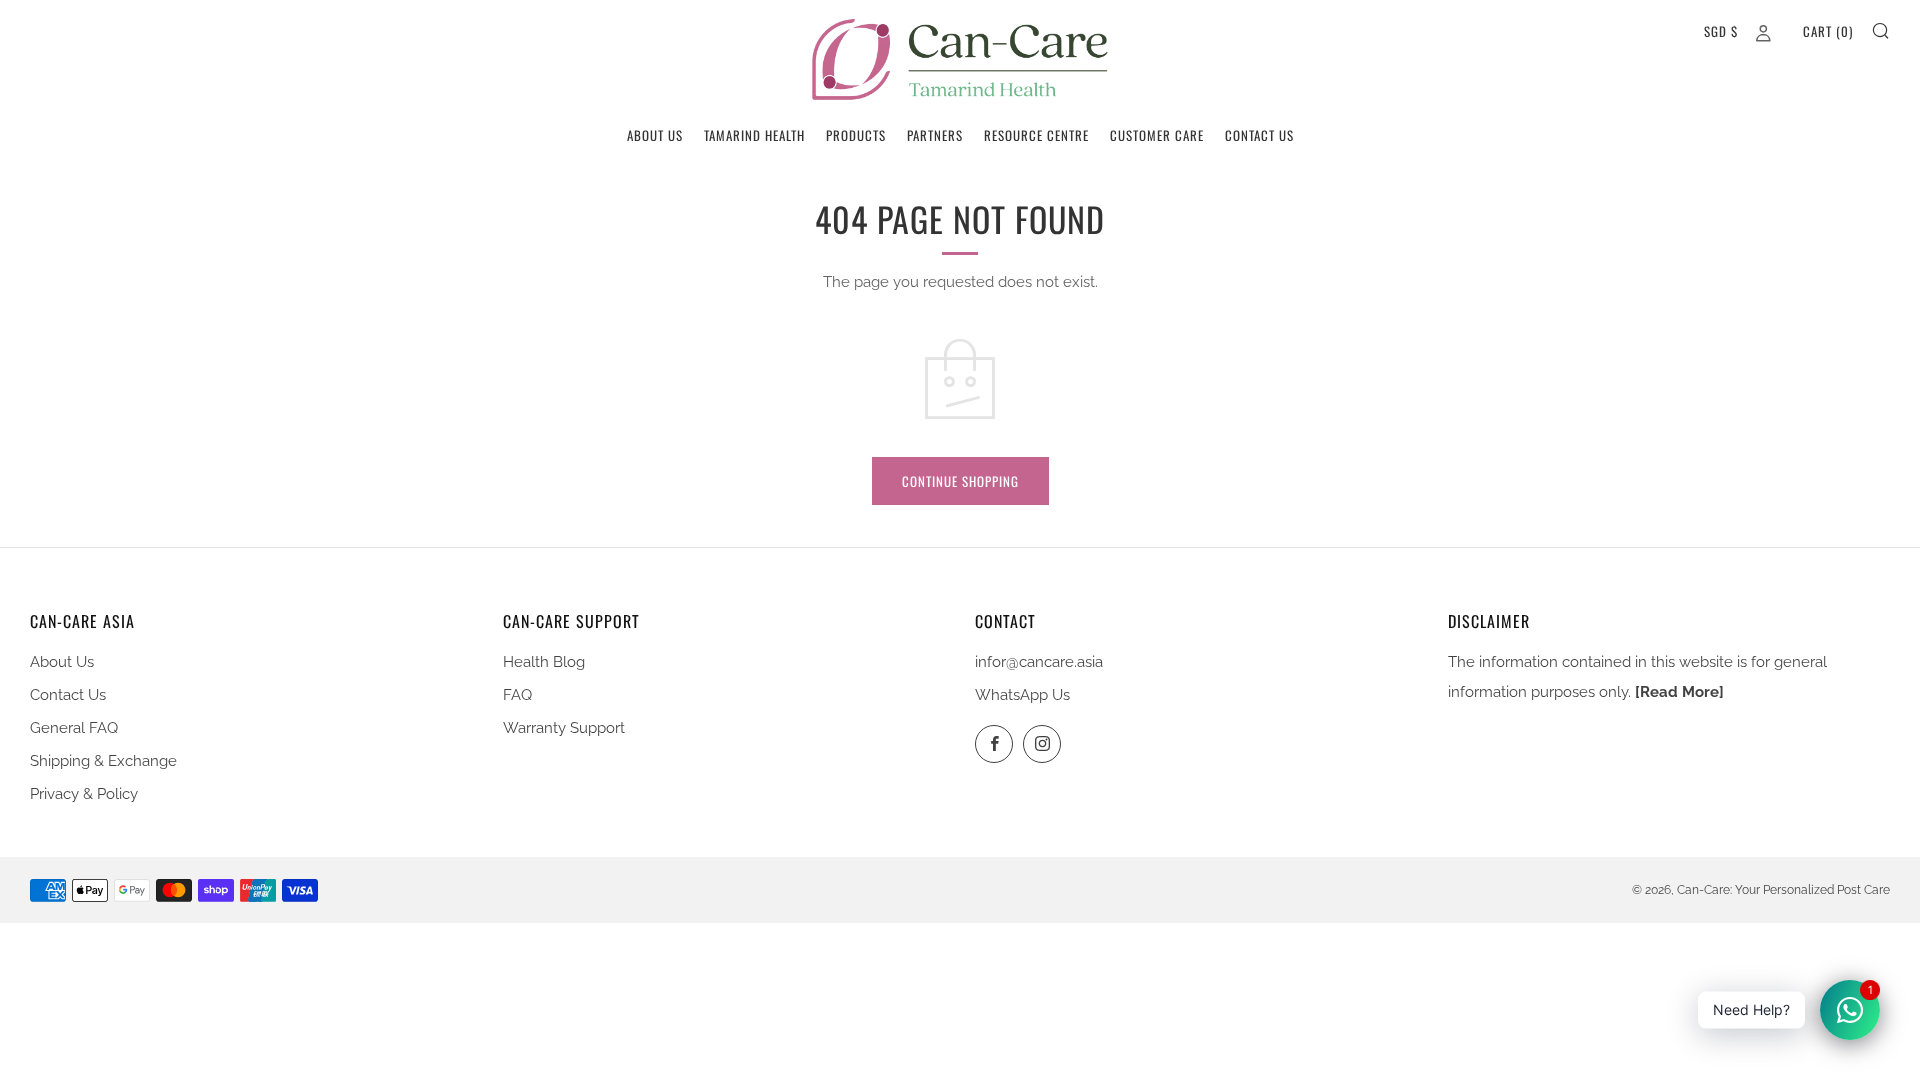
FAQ (517, 695)
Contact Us (1259, 135)
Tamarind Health (754, 135)
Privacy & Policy (84, 794)
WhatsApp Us (1022, 695)
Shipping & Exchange (103, 761)
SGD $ (1721, 31)
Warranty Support (564, 728)
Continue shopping (960, 481)
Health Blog (544, 662)
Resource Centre (1036, 135)
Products (856, 135)
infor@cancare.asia (1039, 662)
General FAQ (74, 728)
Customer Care (1157, 135)
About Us (655, 135)
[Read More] (1679, 692)
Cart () (1828, 31)
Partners (935, 135)
